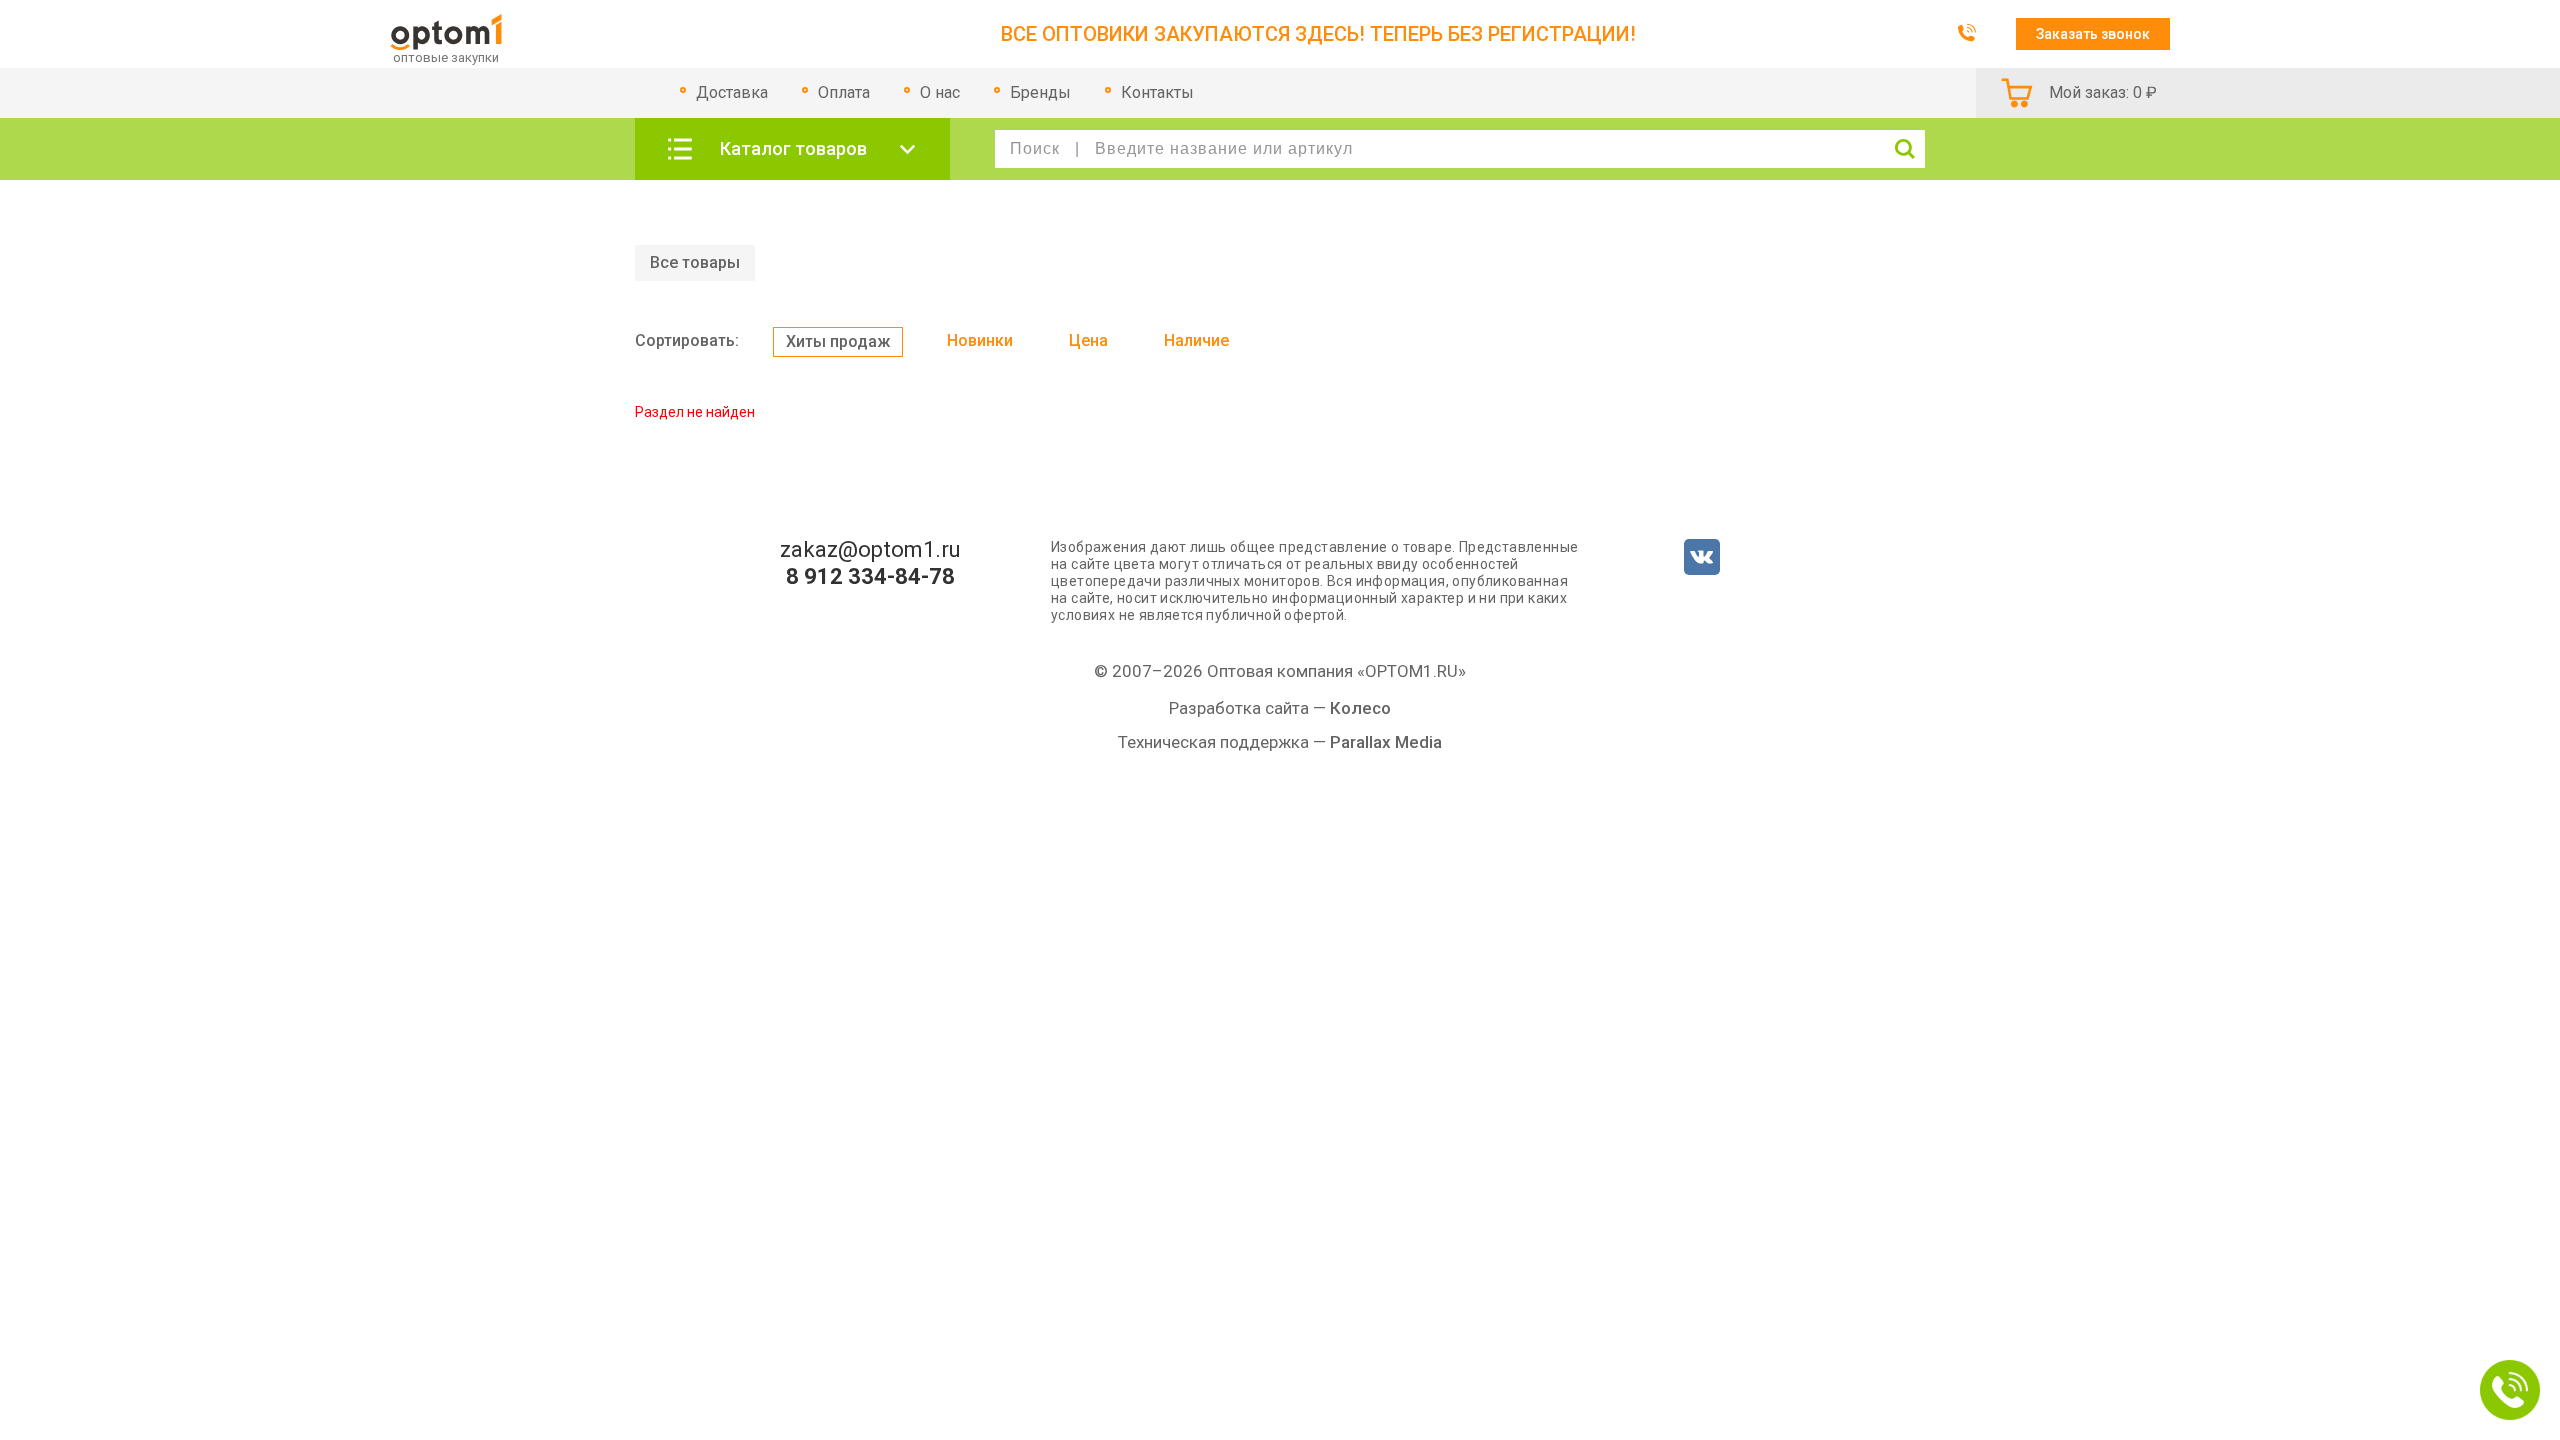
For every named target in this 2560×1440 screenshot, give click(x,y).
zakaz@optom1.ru (870, 550)
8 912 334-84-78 (870, 577)
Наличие (1196, 340)
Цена (1088, 340)
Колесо (1360, 708)
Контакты (1157, 92)
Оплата (844, 92)
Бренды (1040, 92)
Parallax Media (1386, 742)
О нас (940, 92)
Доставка (732, 92)
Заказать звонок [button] (2093, 34)
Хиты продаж (838, 341)
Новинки (980, 340)
